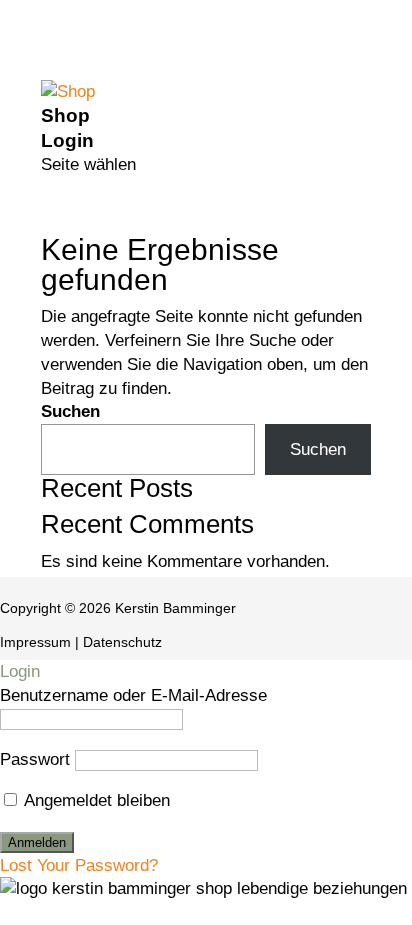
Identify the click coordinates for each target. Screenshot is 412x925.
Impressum (35, 642)
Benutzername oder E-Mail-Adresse (133, 695)
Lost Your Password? (79, 865)
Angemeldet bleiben (95, 800)
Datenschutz (122, 642)
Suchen (70, 411)
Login (67, 140)
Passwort (35, 759)
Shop (65, 115)
